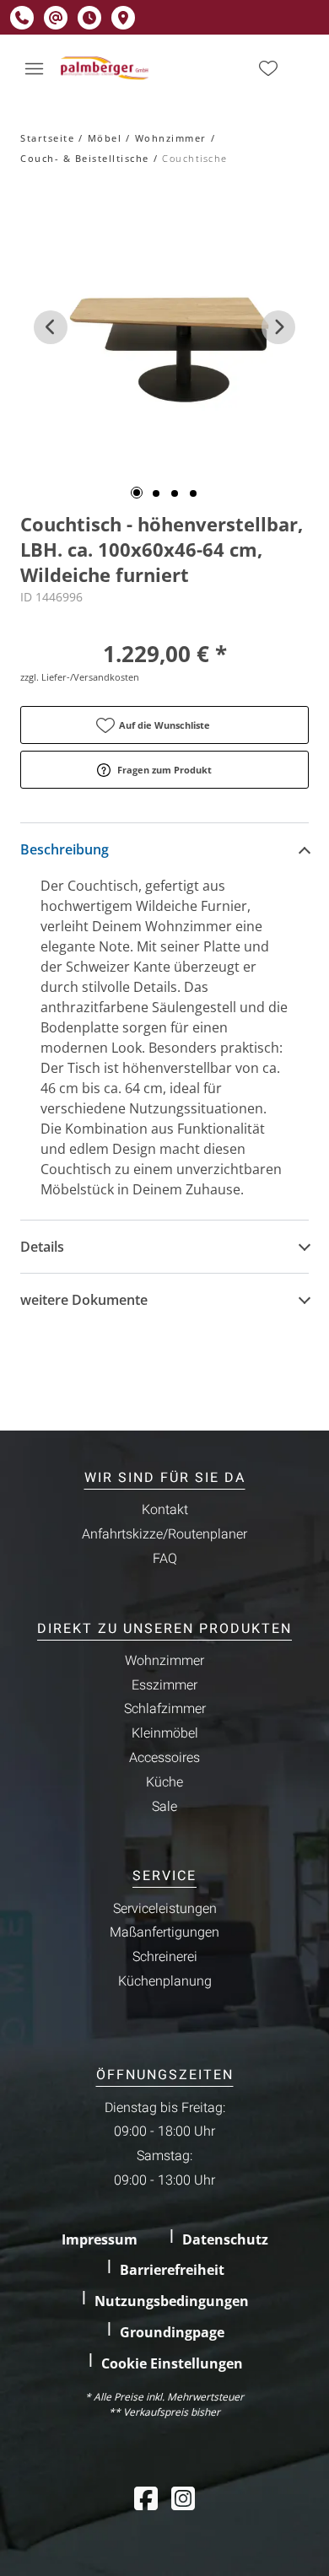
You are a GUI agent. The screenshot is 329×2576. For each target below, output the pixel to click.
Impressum (100, 2239)
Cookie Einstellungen (172, 2363)
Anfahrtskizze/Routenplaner (164, 1534)
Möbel (105, 138)
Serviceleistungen (165, 1909)
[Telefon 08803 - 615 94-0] (22, 18)
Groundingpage (172, 2332)
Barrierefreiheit (172, 2270)
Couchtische (195, 158)
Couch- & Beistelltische (85, 158)
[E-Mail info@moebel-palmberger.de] (56, 18)
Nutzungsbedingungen (172, 2301)
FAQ (165, 1559)
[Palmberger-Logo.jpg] (106, 68)
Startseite (47, 138)
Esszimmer (164, 1685)
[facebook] (146, 2498)
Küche (164, 1782)
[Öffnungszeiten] (89, 18)
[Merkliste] (268, 68)
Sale (164, 1807)
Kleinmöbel (165, 1733)
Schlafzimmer (165, 1709)
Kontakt (165, 1510)
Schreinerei (165, 1957)
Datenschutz (225, 2239)
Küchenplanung (165, 1981)
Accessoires (164, 1758)
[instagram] (183, 2498)
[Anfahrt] (123, 18)
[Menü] (34, 68)
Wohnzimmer (171, 138)
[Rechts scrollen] (278, 327)
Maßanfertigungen (164, 1932)
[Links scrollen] (51, 327)
